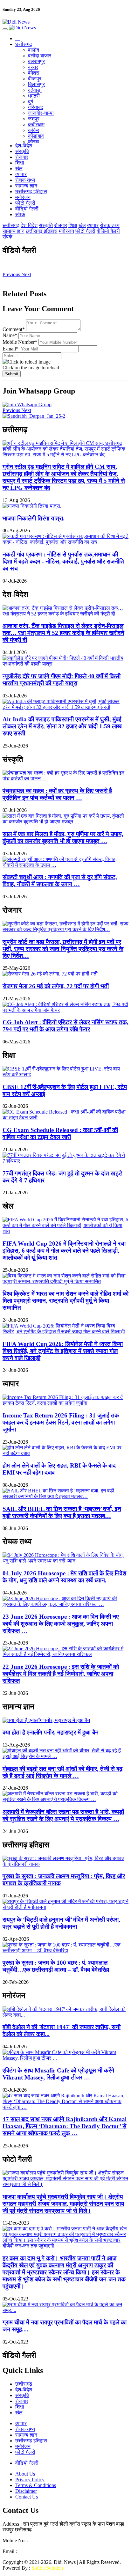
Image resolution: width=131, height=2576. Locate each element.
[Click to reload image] (27, 362)
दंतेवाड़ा (35, 90)
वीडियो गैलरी (27, 209)
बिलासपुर (36, 84)
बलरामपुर (36, 61)
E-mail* (10, 349)
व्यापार (21, 174)
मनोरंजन (23, 197)
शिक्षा (20, 163)
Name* (10, 335)
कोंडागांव (36, 136)
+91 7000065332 (47, 2540)
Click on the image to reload (31, 368)
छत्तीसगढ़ (24, 44)
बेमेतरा (34, 73)
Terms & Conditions (36, 2485)
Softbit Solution (47, 2568)
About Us (25, 2474)
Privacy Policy (30, 2480)
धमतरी (34, 96)
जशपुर (34, 119)
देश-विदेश (24, 146)
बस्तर (33, 67)
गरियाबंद (36, 107)
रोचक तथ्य (25, 180)
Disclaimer (26, 2491)
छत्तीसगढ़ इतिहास (31, 191)
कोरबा (34, 142)
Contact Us (27, 2497)
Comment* (14, 329)
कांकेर (34, 130)
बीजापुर (35, 79)
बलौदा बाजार (40, 56)
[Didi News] (65, 22)
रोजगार (22, 157)
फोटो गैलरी (25, 203)
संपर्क (20, 214)
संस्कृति (22, 151)
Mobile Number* (20, 342)
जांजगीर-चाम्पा (41, 113)
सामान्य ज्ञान (26, 186)
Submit (12, 374)
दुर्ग (31, 102)
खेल (19, 169)
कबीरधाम (36, 125)
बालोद (34, 50)
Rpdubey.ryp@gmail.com (44, 2551)
